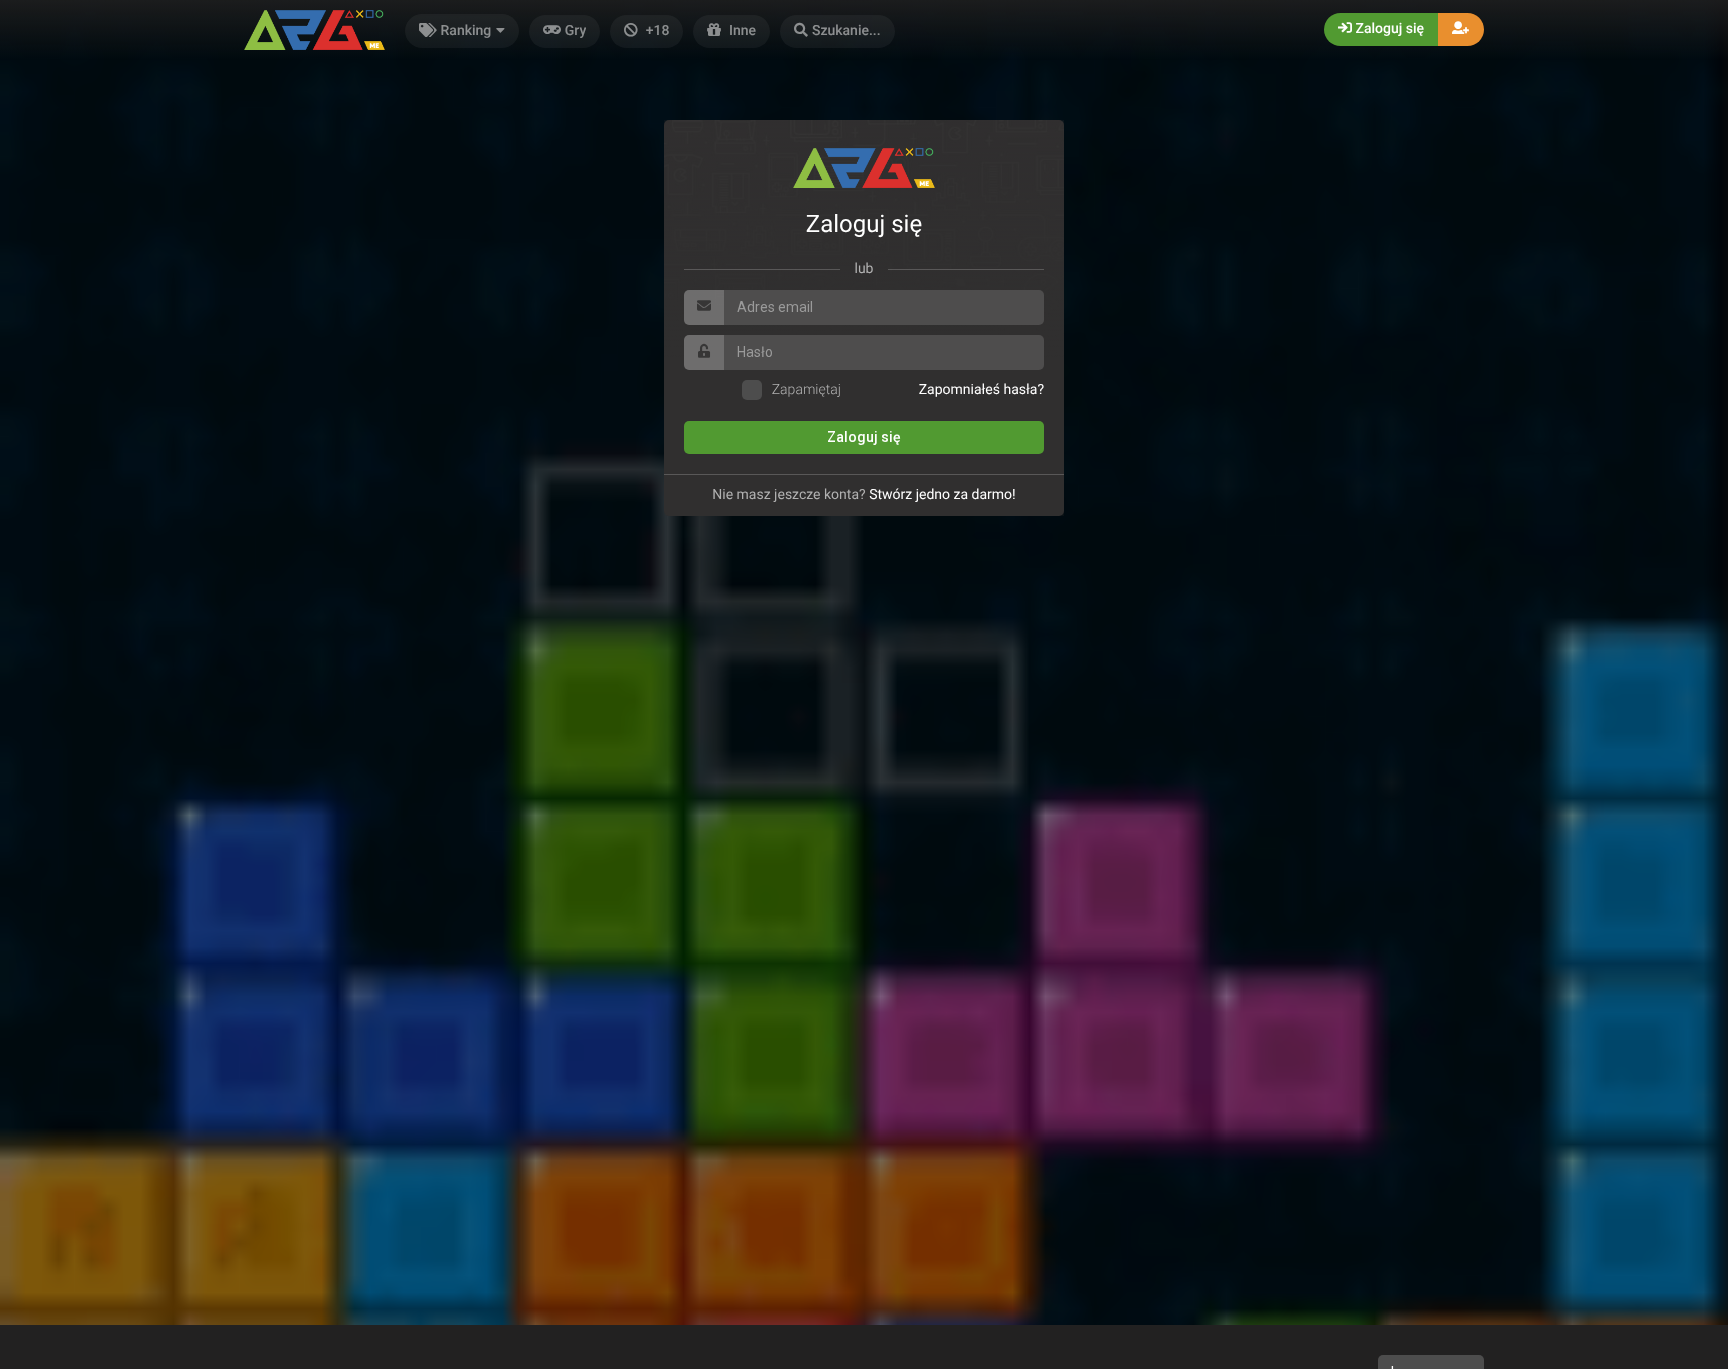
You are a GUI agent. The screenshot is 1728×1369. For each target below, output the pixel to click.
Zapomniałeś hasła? (981, 390)
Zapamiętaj (806, 390)
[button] (837, 31)
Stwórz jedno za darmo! (942, 495)
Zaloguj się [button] (1388, 29)
